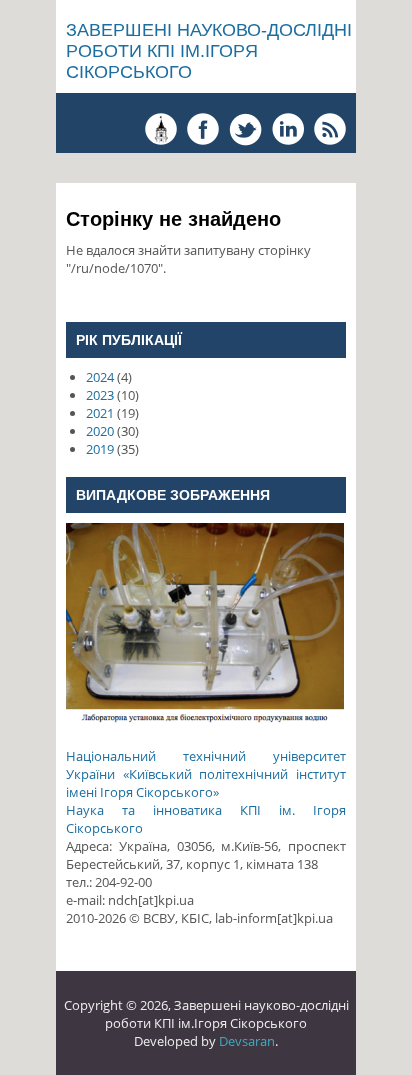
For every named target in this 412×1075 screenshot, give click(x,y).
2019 (100, 449)
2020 (100, 431)
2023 (100, 395)
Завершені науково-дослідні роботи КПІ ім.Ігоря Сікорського (209, 51)
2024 (100, 377)
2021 (100, 413)
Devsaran (247, 1041)
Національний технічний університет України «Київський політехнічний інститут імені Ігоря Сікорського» (206, 774)
